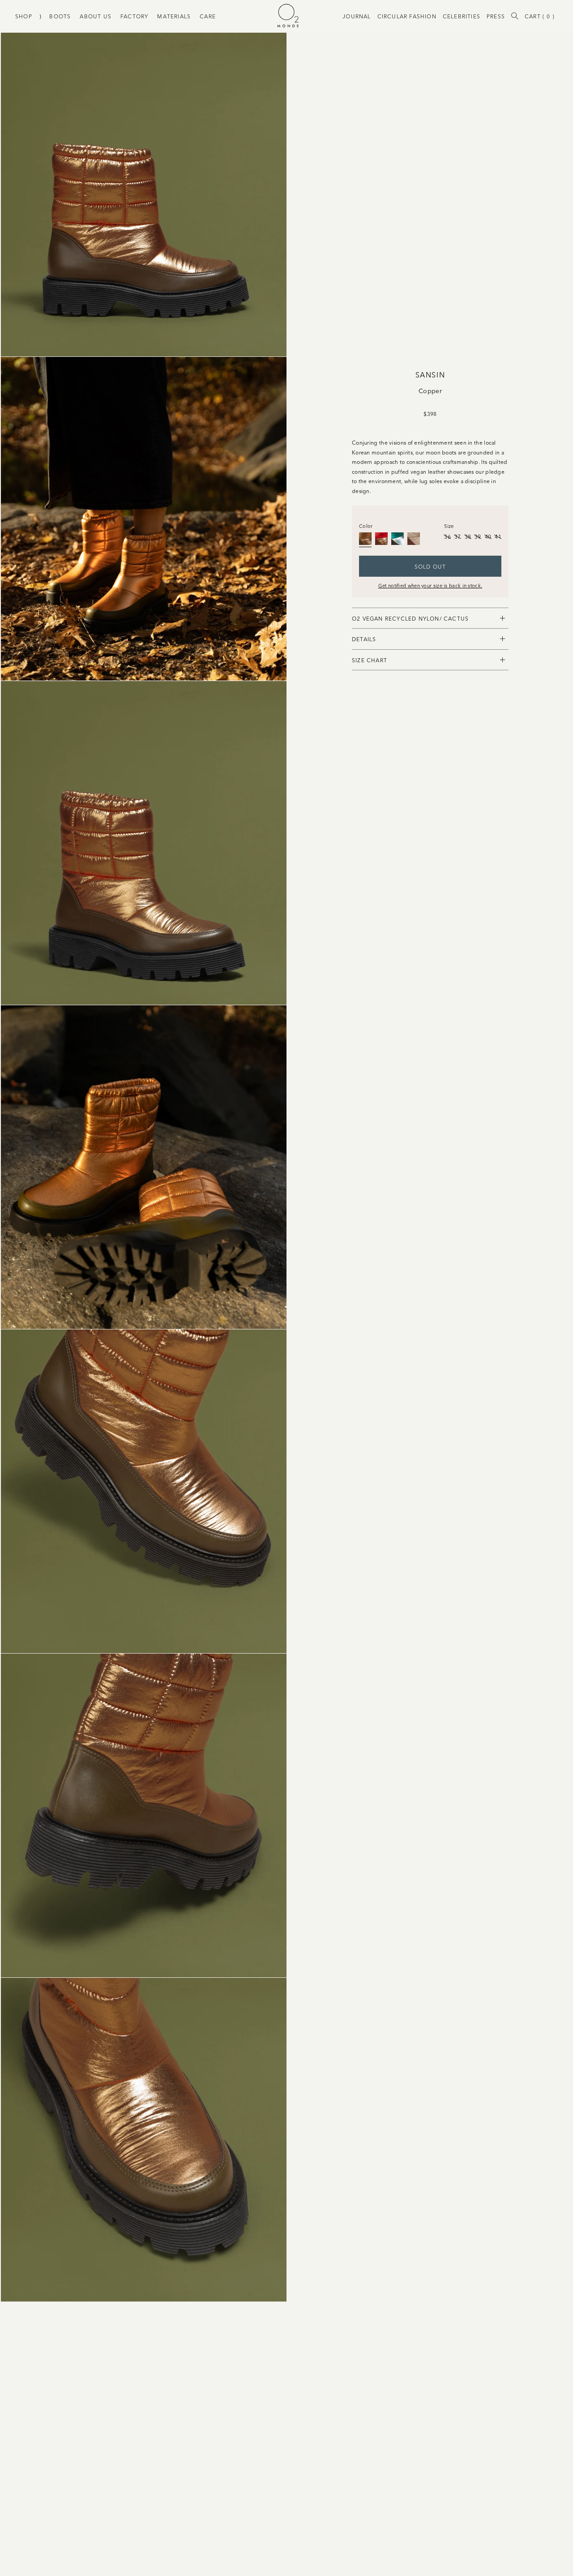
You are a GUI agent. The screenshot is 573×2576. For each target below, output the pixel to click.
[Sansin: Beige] (414, 539)
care (208, 16)
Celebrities (462, 16)
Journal (357, 16)
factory (134, 16)
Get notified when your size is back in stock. (430, 585)
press (496, 16)
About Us (96, 16)
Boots (60, 16)
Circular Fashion (407, 16)
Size (449, 526)
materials (174, 16)
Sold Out (430, 566)
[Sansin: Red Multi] (381, 539)
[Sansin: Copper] (365, 539)
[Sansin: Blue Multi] (398, 539)
